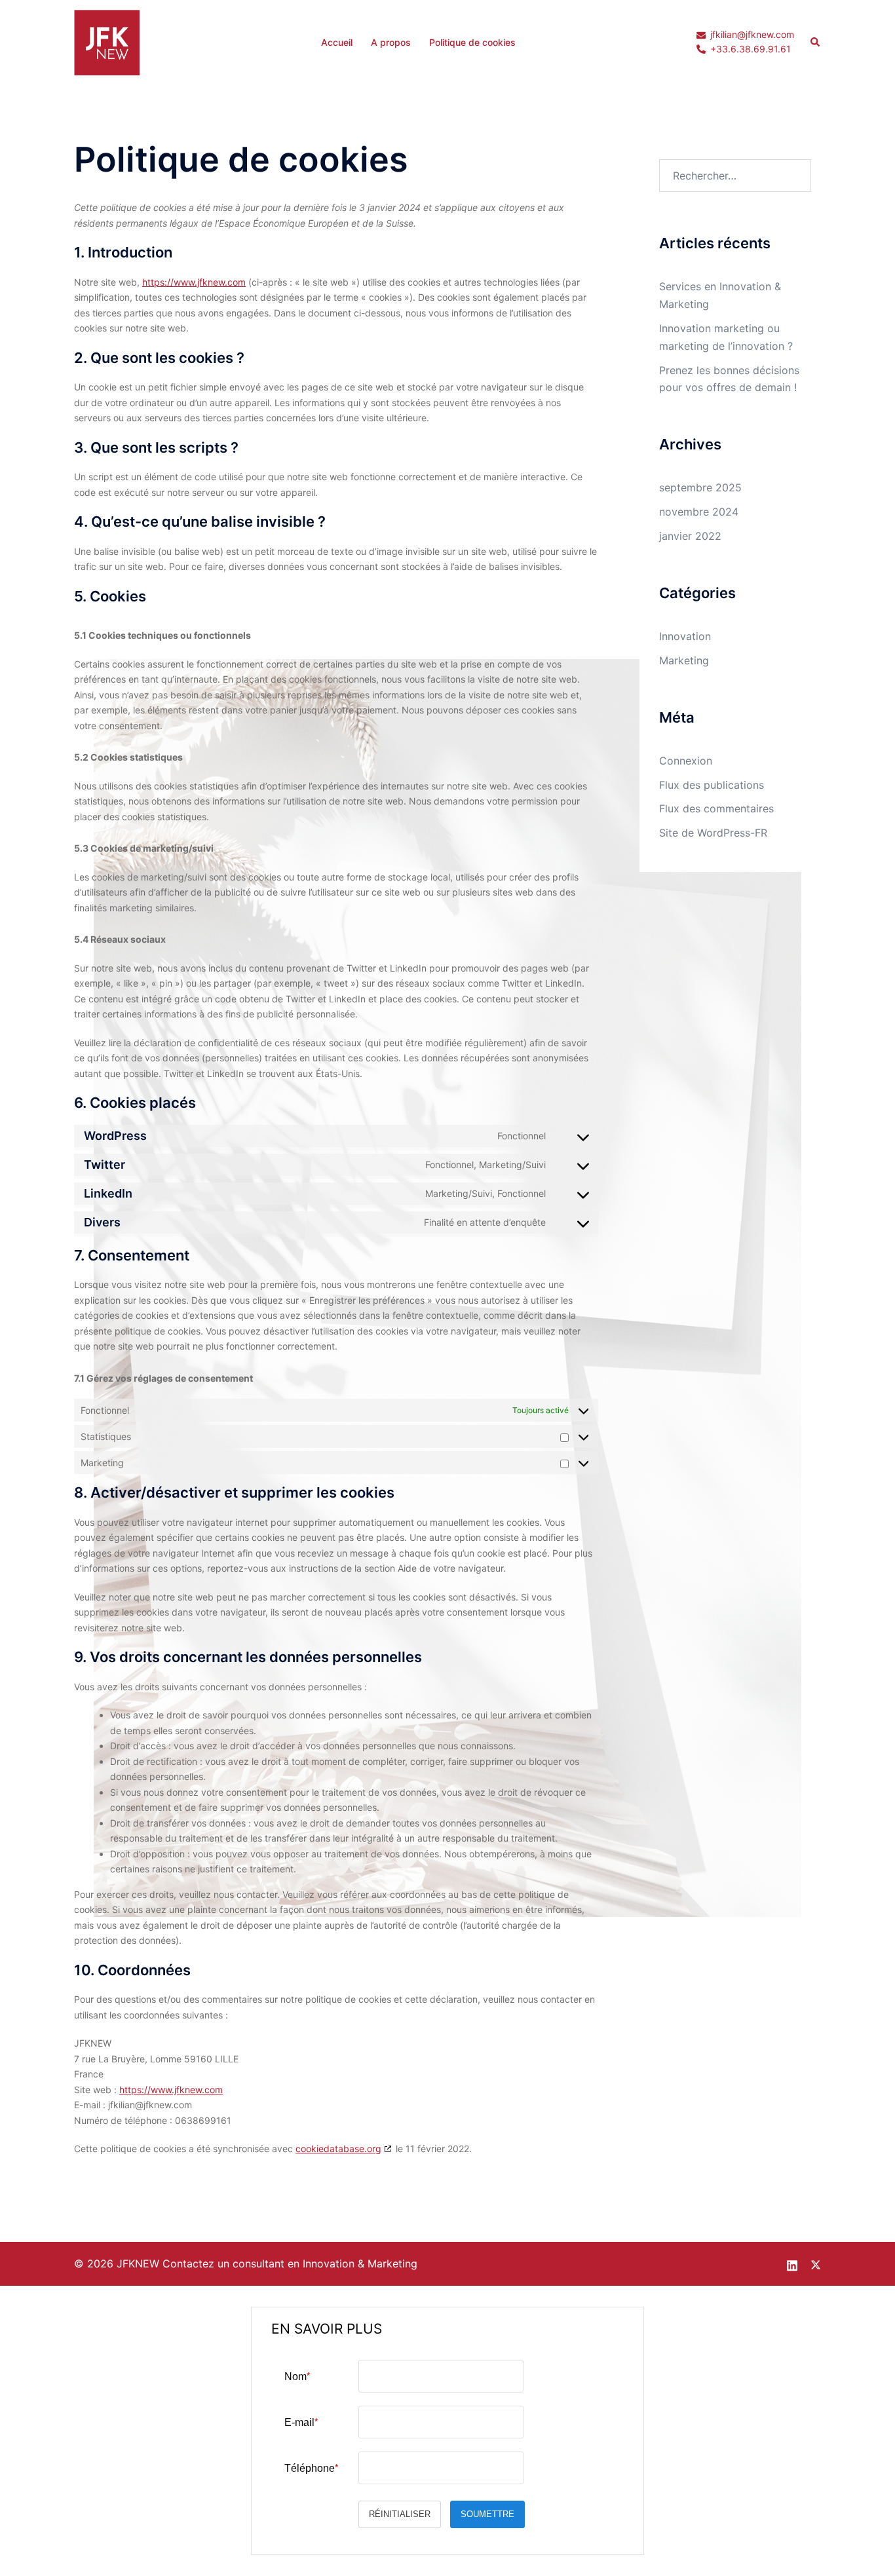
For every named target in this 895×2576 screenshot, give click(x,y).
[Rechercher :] (735, 176)
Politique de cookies (472, 42)
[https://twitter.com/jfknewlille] (816, 2263)
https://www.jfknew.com (194, 282)
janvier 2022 (690, 536)
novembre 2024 (699, 512)
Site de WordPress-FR (713, 833)
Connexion (686, 761)
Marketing (684, 660)
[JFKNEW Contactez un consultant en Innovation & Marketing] (107, 41)
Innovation (685, 636)
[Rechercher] (816, 43)
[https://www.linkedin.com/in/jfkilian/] (792, 2263)
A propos (391, 42)
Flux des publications (712, 785)
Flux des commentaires (716, 808)
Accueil (337, 42)
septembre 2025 (700, 487)
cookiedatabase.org (338, 2149)
